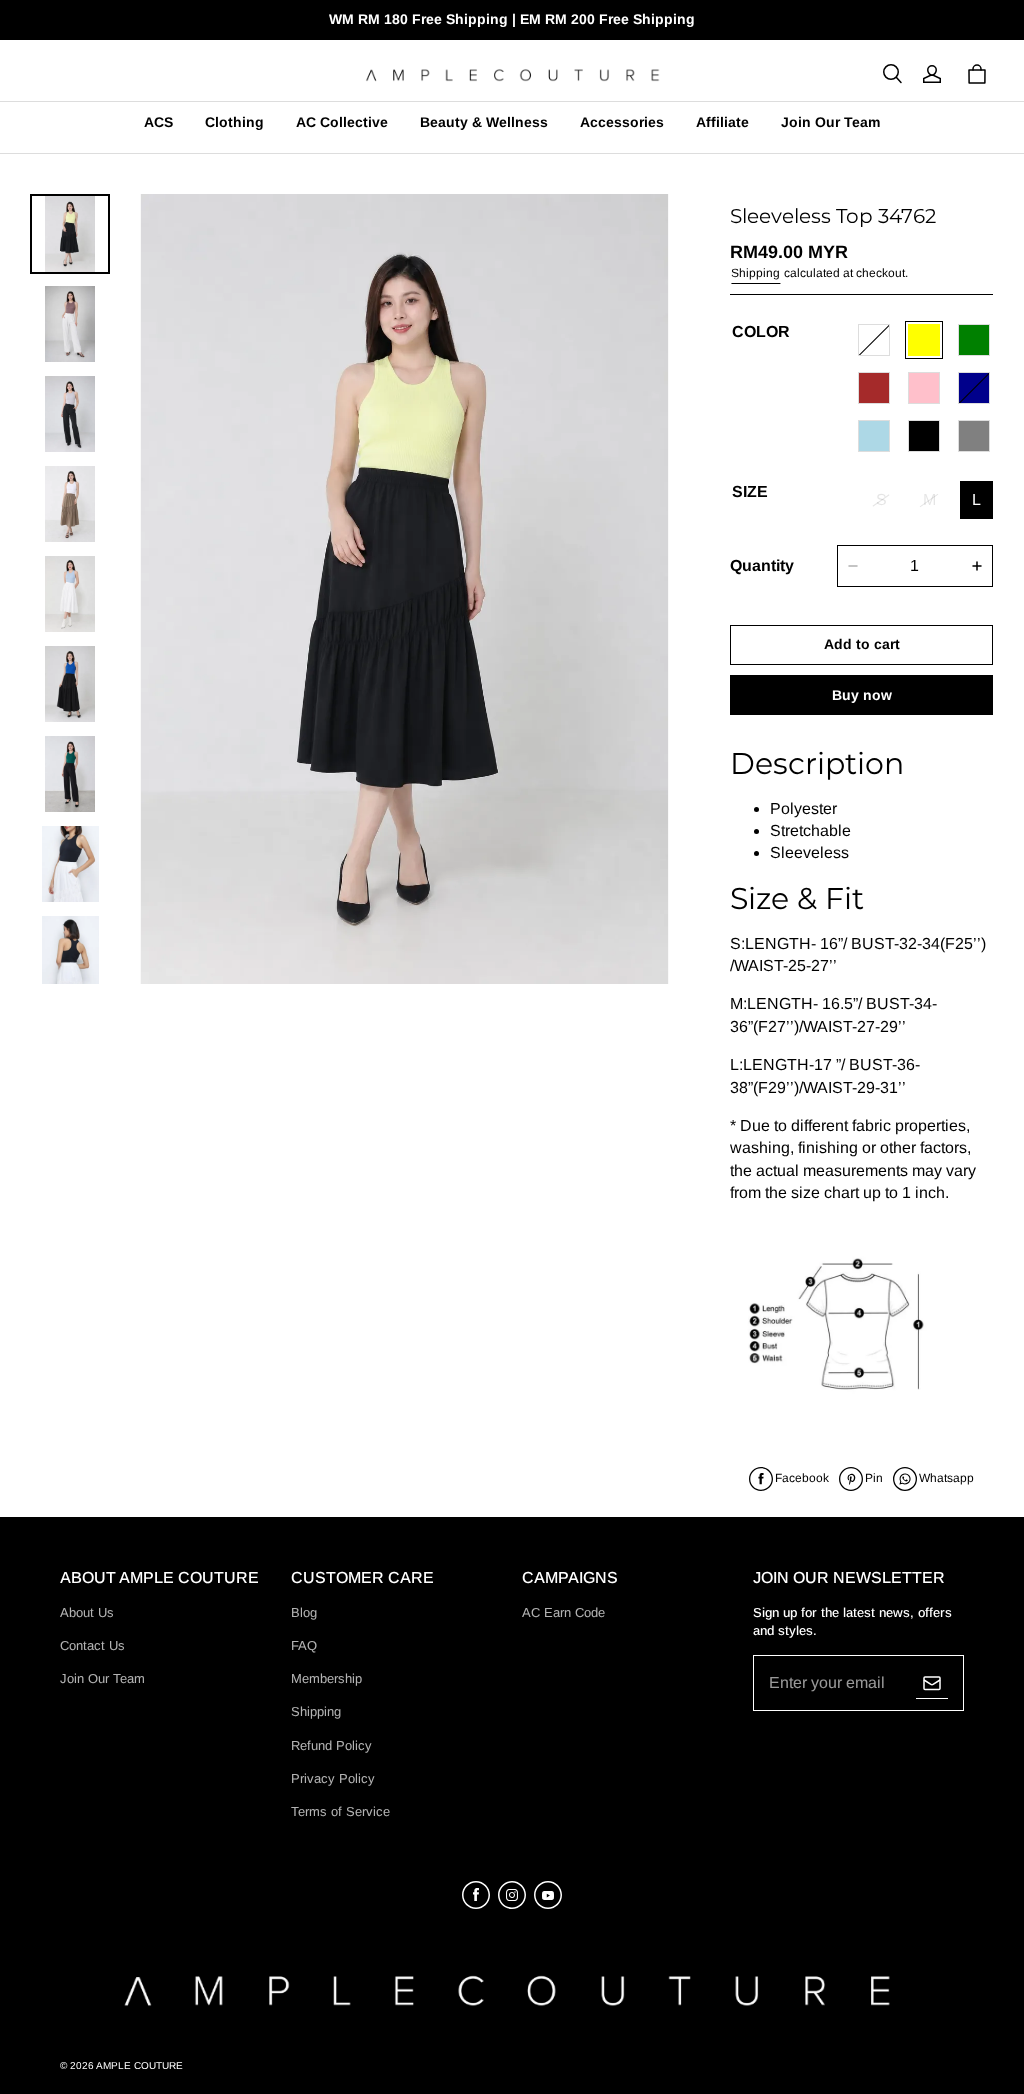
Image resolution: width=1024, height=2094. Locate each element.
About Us (87, 1612)
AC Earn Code (563, 1612)
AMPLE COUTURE (139, 2065)
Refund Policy (331, 1745)
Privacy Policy (333, 1778)
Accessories (622, 122)
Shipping (755, 273)
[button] (892, 74)
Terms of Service (340, 1811)
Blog (304, 1612)
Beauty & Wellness (484, 122)
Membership (326, 1678)
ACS (158, 122)
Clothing (234, 122)
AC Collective (342, 122)
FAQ (304, 1645)
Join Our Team (830, 122)
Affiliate (722, 122)
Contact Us (92, 1645)
